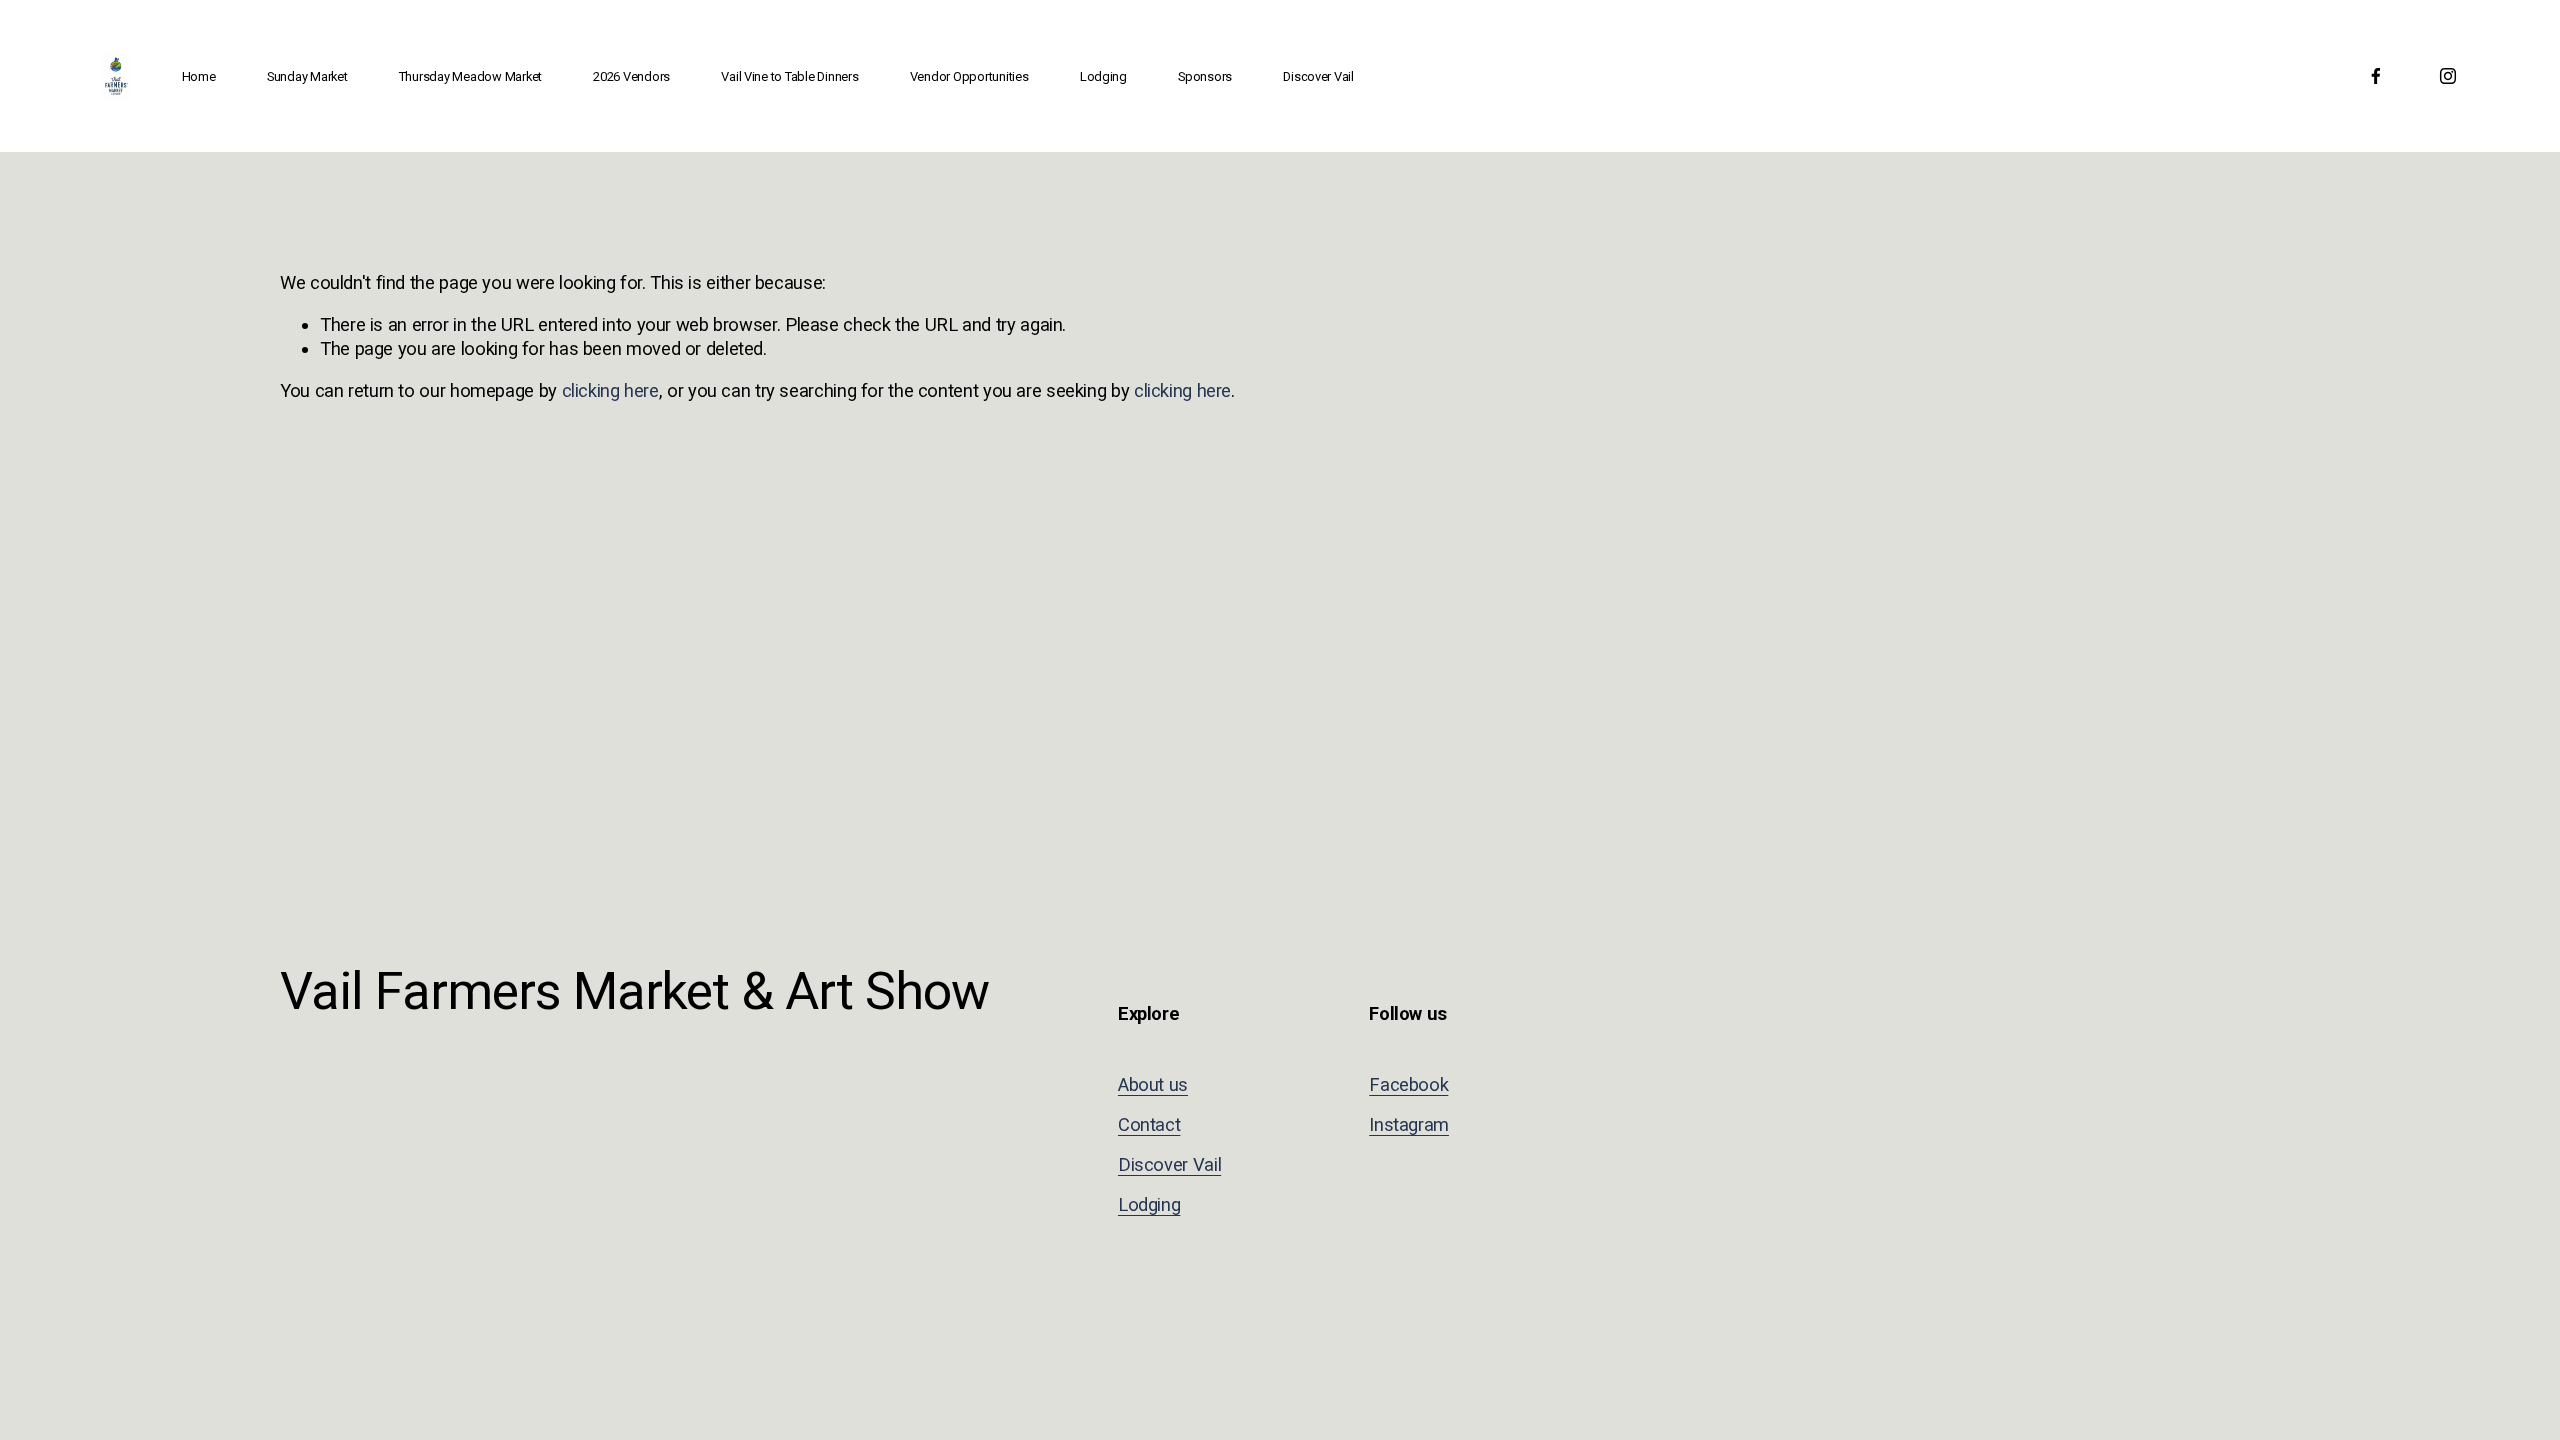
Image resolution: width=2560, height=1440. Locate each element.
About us (1153, 1084)
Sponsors (1205, 76)
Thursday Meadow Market (470, 76)
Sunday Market (307, 76)
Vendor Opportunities (969, 76)
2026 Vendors (631, 76)
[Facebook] (2376, 76)
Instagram (1409, 1124)
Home (199, 76)
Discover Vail (1318, 76)
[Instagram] (2448, 76)
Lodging (1103, 76)
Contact (1149, 1124)
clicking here (610, 390)
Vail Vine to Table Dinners (789, 76)
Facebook (1408, 1084)
